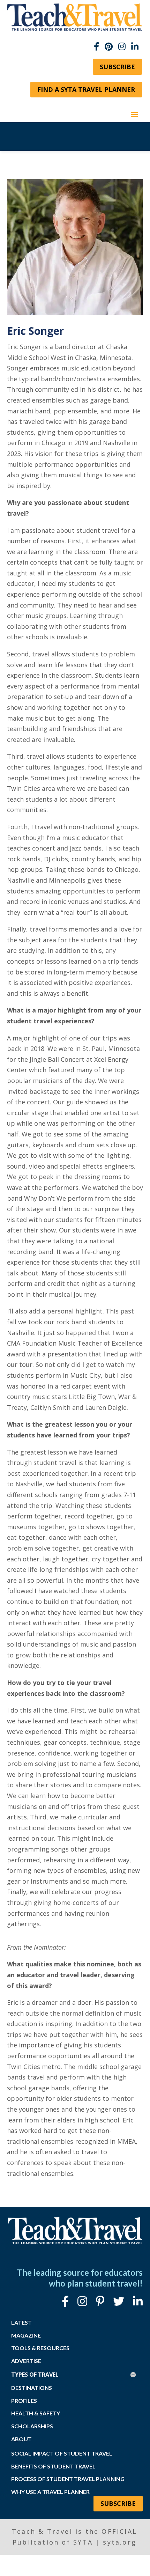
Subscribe (117, 67)
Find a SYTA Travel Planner (86, 89)
